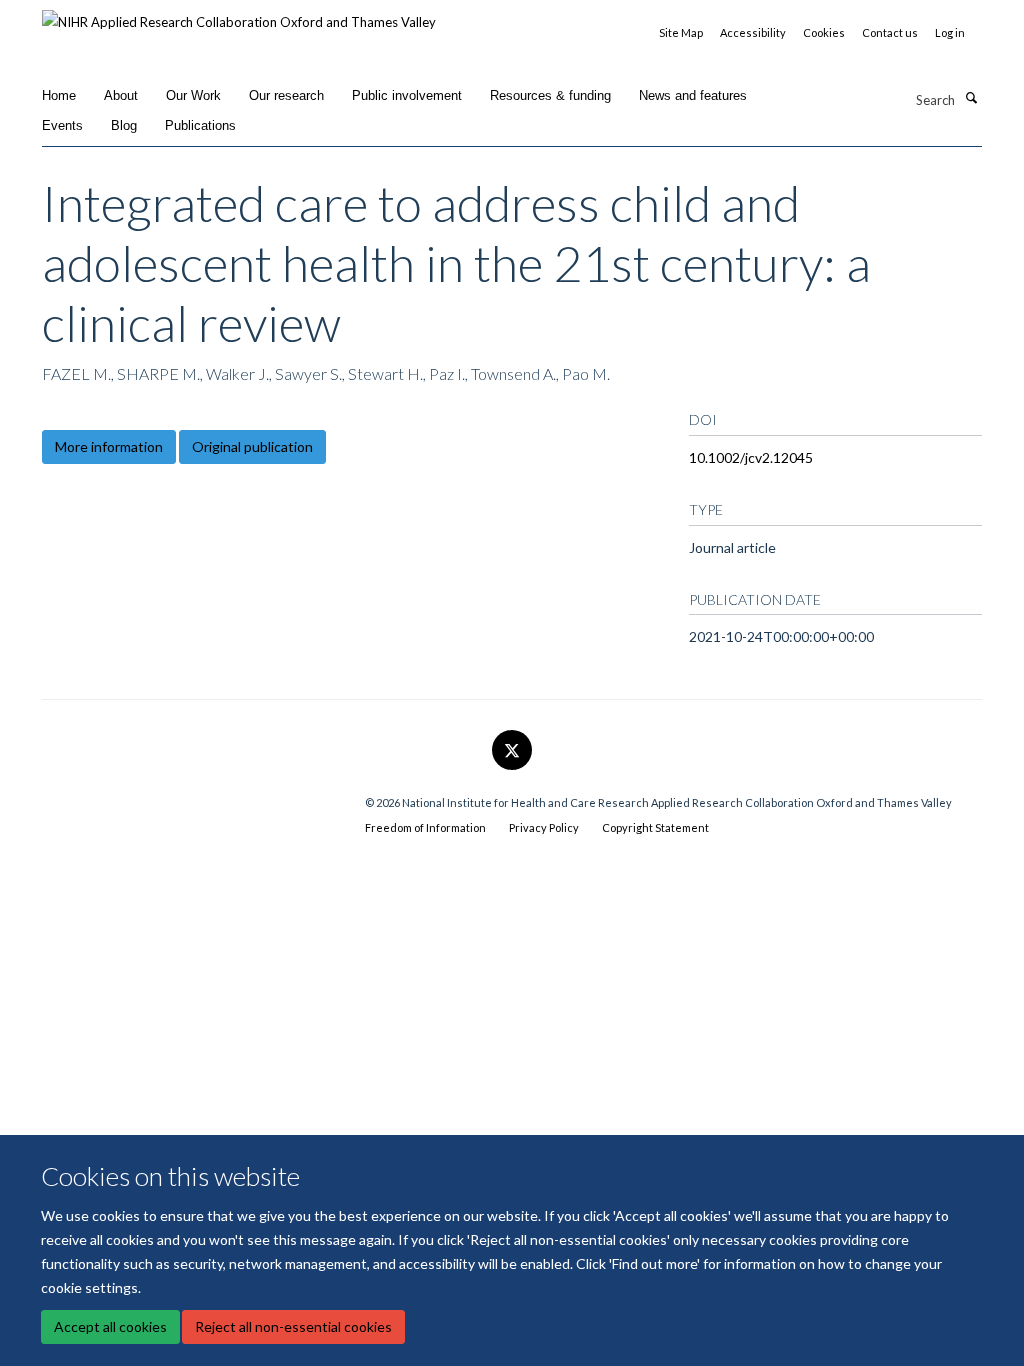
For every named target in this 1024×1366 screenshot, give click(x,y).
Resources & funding (550, 95)
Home (59, 95)
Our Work (193, 95)
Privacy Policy (544, 827)
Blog (124, 125)
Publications (200, 125)
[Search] (971, 98)
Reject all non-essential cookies (293, 1326)
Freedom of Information (425, 827)
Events (62, 125)
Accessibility (753, 32)
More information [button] (109, 446)
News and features (693, 95)
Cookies (824, 32)
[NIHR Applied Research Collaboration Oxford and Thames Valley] (239, 15)
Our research (286, 95)
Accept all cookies (110, 1326)
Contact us (890, 32)
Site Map (681, 32)
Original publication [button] (252, 446)
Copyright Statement (655, 827)
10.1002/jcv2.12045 (751, 457)
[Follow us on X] (512, 751)
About (121, 95)
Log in (950, 32)
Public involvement (407, 95)
